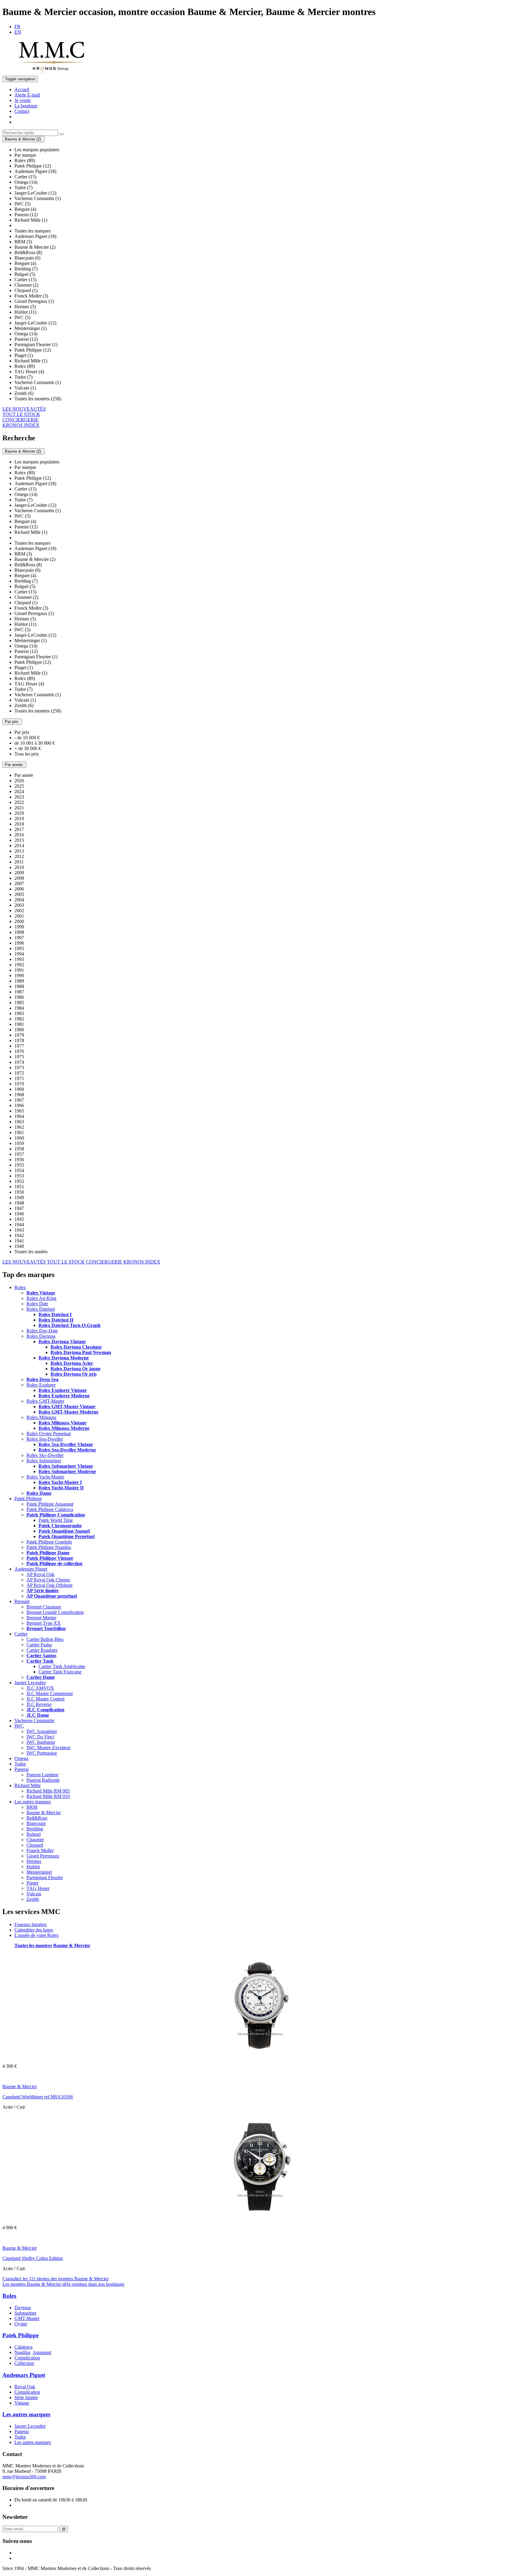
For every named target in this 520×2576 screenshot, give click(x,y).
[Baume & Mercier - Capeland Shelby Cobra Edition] (260, 2217)
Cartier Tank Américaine (62, 1666)
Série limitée (26, 2397)
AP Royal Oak (40, 1574)
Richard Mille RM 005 (48, 1791)
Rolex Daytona (41, 1336)
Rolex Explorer (41, 1385)
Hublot (33, 1867)
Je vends (23, 100)
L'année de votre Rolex (37, 1935)
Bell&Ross (37, 1818)
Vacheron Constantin (34, 1720)
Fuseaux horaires (31, 1924)
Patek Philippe (28, 1499)
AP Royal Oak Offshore (50, 1585)
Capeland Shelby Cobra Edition (33, 2258)
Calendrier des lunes (34, 1930)
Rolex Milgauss (41, 1417)
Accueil (22, 89)
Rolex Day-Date (42, 1331)
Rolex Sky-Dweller (45, 1455)
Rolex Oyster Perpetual (49, 1434)
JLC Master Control (45, 1699)
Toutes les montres (33, 1945)
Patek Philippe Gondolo (49, 1542)
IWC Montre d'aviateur (48, 1748)
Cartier (21, 1634)
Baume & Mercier (44, 1813)
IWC (19, 1726)
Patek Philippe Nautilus (49, 1547)
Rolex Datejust (41, 1309)
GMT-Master (27, 2318)
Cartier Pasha (39, 1645)
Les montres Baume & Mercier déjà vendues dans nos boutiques (63, 2284)
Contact (22, 111)
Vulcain (34, 1894)
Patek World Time (56, 1520)
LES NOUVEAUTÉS (24, 409)
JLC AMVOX (40, 1688)
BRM (32, 1807)
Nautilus (22, 2352)
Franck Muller (40, 1850)
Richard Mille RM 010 (48, 1796)
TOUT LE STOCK (21, 414)
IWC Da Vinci (40, 1737)
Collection (24, 2363)
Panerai (22, 1769)
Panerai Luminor (42, 1775)
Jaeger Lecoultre (30, 1683)
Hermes (34, 1861)
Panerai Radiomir (43, 1780)
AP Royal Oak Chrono (48, 1580)
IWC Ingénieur (41, 1742)
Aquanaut (42, 2352)
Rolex (20, 1287)
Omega (21, 1758)
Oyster (21, 2324)
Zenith (33, 1899)
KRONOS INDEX (21, 425)
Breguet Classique (44, 1607)
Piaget (32, 1883)
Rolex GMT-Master (45, 1401)
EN (18, 32)
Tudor (20, 1764)
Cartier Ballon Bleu (45, 1639)
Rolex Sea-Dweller (45, 1439)
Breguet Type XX (44, 1623)
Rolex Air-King (41, 1298)
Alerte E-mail (27, 95)
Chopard (35, 1845)
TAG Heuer (38, 1888)
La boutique (26, 106)
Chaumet (35, 1840)
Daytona (23, 2308)
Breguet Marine (41, 1618)
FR (17, 27)
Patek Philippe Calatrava (50, 1509)
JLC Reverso (39, 1704)
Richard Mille (28, 1785)
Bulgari (34, 1834)
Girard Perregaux (43, 1856)
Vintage (22, 2403)
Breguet (22, 1601)
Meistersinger (39, 1872)
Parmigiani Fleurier (45, 1877)
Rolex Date (37, 1304)
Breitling (35, 1829)
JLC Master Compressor (50, 1693)
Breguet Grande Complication (55, 1612)
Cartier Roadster (42, 1650)
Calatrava (23, 2347)
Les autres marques (33, 1802)
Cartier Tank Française (60, 1672)
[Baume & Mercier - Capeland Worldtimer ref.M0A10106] (260, 2056)
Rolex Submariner (44, 1461)
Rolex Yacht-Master (45, 1477)
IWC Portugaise (42, 1753)
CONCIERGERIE (20, 420)
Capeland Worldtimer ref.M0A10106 (38, 2097)
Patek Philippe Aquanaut (50, 1504)
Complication (27, 2358)
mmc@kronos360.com (24, 2477)
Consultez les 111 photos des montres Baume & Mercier (56, 2279)
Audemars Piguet (31, 1569)
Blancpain (36, 1823)
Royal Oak (25, 2387)
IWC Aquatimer (42, 1731)
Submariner (25, 2313)
